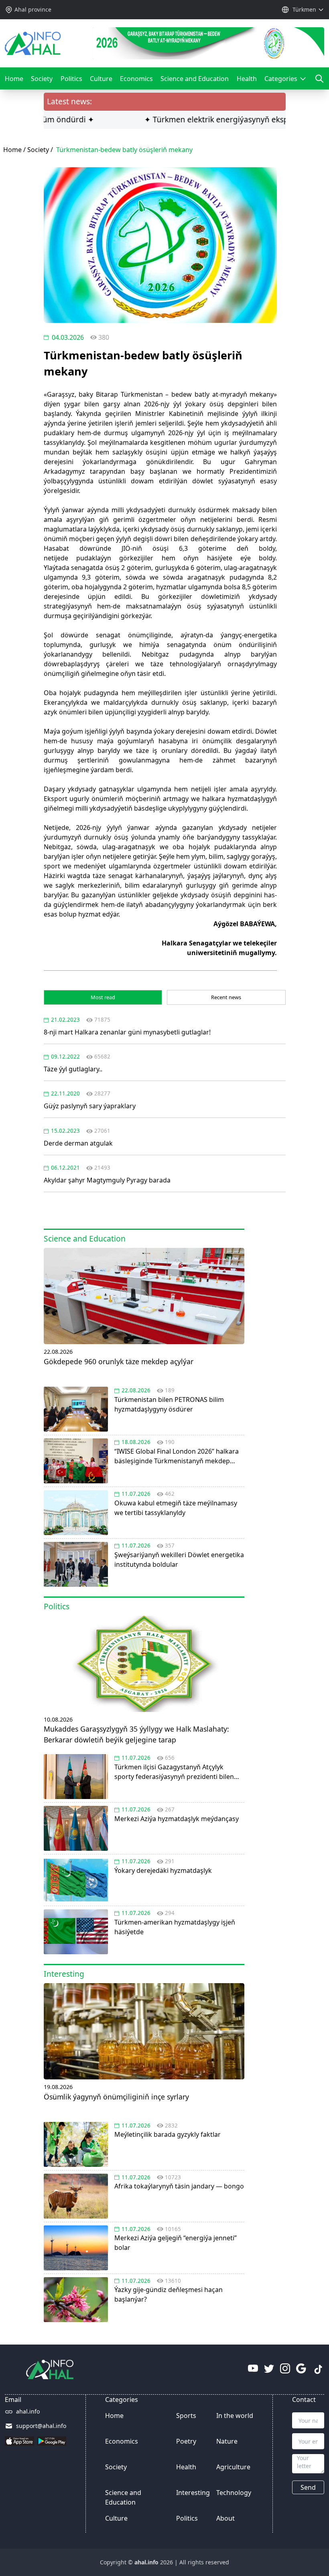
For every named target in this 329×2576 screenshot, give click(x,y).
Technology (234, 2493)
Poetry (186, 2441)
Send (308, 2487)
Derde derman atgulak (78, 1143)
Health (247, 79)
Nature (227, 2441)
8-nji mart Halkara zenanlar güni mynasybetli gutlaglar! (127, 1032)
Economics (136, 79)
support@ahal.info (41, 2426)
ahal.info (28, 2411)
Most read (103, 997)
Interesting (193, 2493)
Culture (101, 79)
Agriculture (233, 2467)
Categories (283, 82)
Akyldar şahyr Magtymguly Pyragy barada (107, 1180)
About (225, 2518)
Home (14, 79)
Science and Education (195, 79)
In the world (235, 2416)
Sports (186, 2416)
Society (42, 79)
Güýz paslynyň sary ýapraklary (90, 1106)
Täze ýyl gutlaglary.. (73, 1069)
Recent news (226, 997)
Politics (71, 79)
